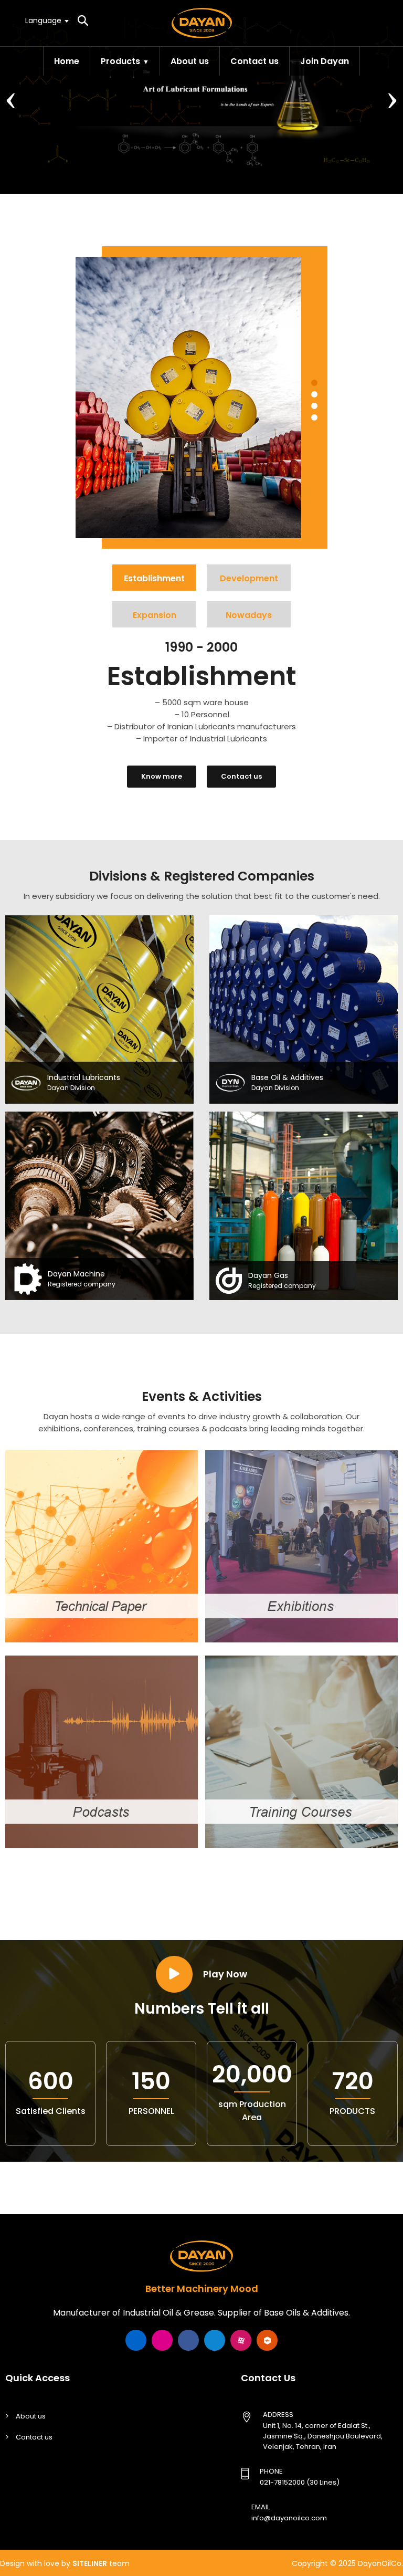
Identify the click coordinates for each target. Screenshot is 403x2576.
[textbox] (46, 20)
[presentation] (11, 97)
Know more (162, 776)
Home (67, 61)
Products (120, 61)
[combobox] (46, 20)
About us (190, 61)
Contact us (254, 61)
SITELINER (90, 2563)
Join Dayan (325, 61)
